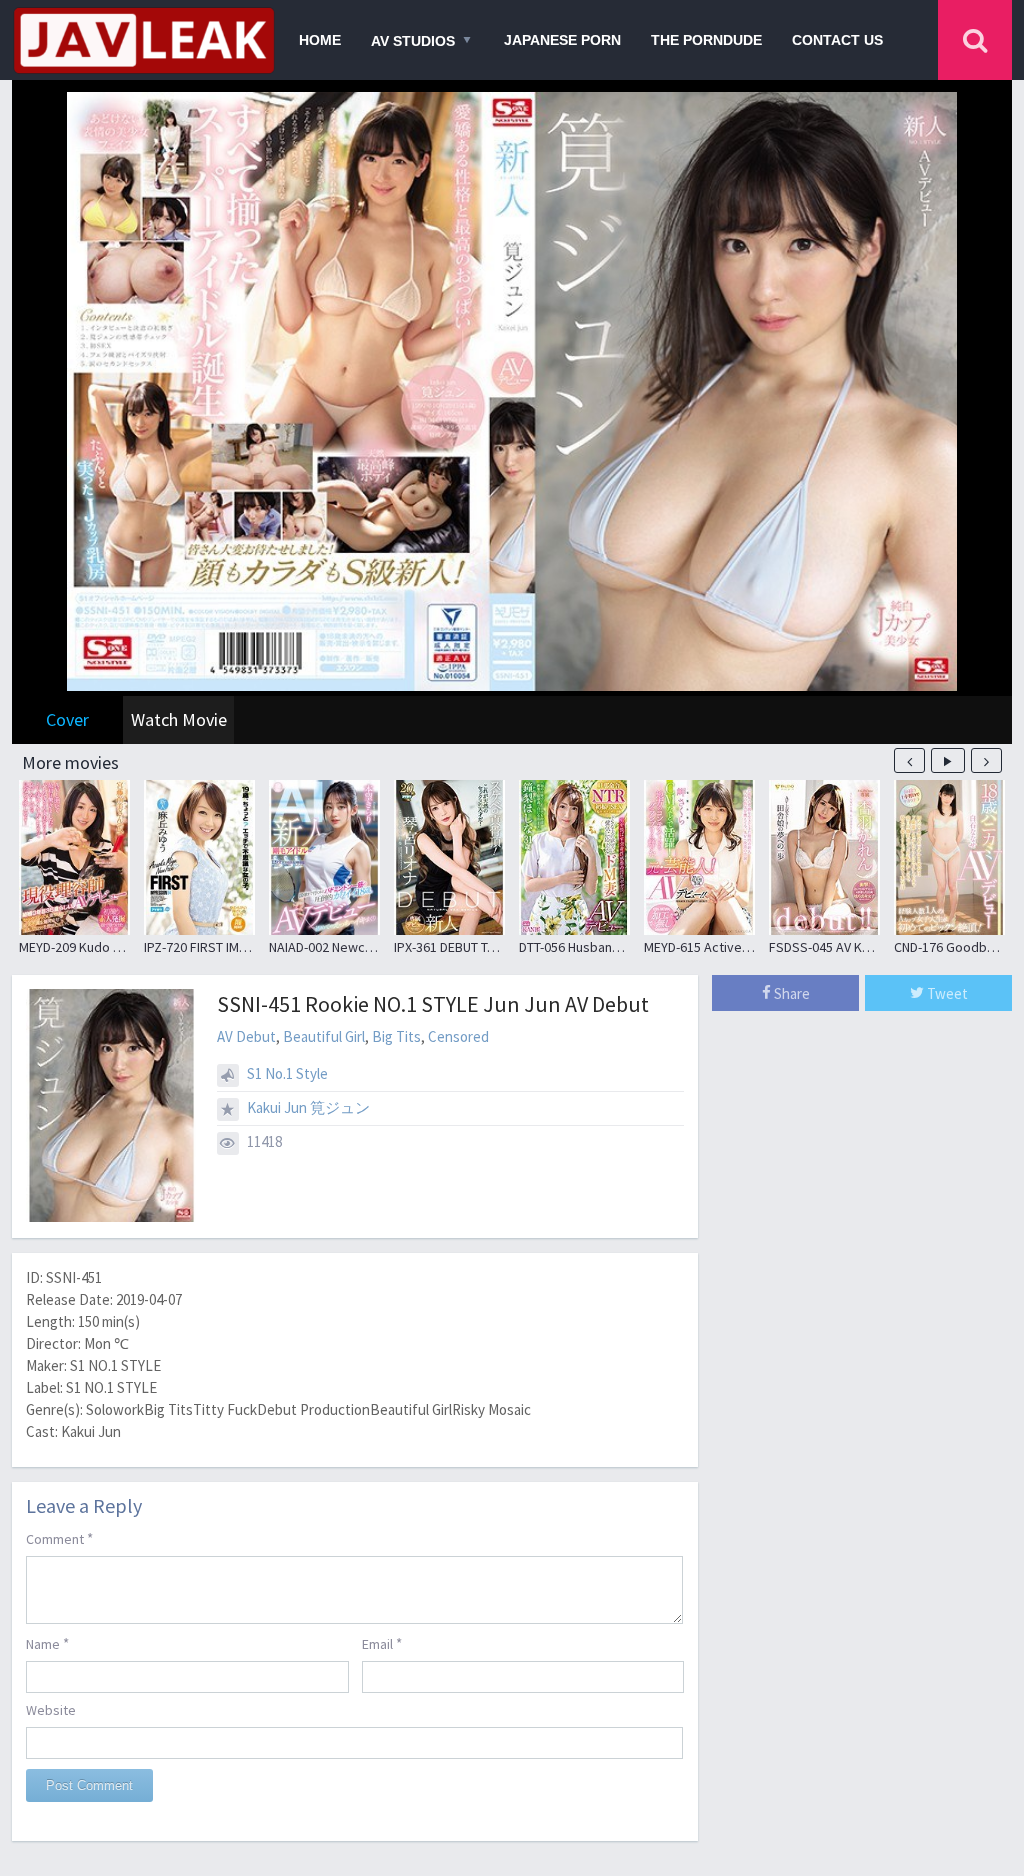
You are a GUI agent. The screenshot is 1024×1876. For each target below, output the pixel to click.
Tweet (946, 993)
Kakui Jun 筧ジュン (308, 1107)
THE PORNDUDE (706, 40)
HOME (320, 40)
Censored (458, 1036)
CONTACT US (837, 40)
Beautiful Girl (324, 1036)
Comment (59, 1538)
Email (382, 1643)
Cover (67, 719)
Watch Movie (179, 719)
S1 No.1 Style (287, 1073)
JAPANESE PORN (562, 40)
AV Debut (246, 1036)
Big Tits (396, 1036)
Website (51, 1710)
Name (47, 1643)
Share (790, 993)
